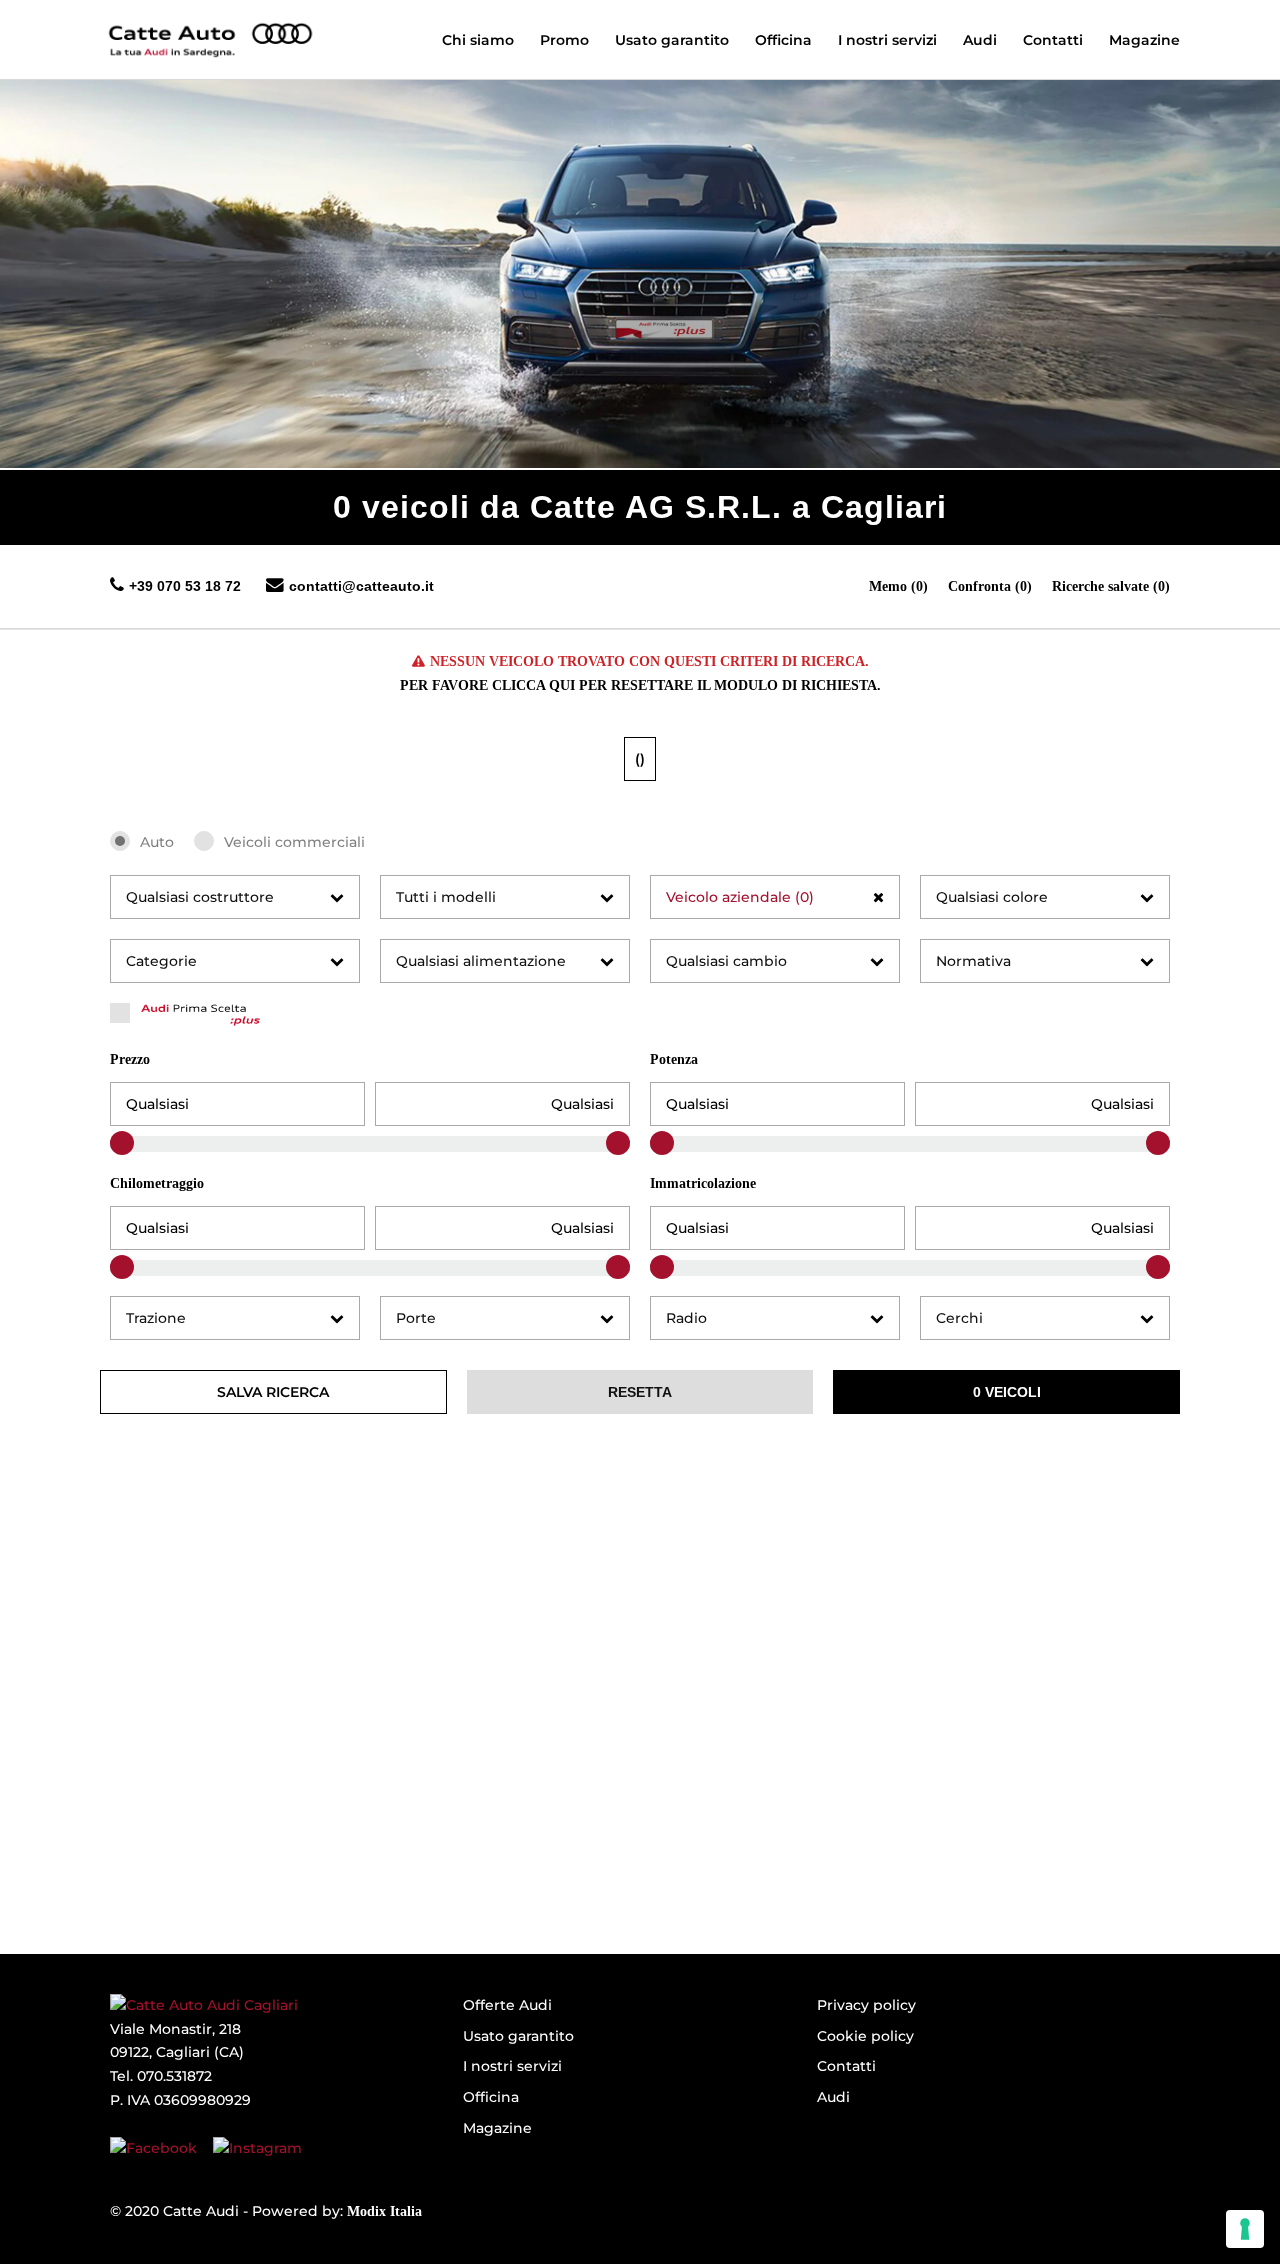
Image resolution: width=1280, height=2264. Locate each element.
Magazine (497, 2128)
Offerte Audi (507, 2005)
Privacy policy (866, 2005)
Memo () (898, 586)
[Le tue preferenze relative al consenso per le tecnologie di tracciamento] (1245, 2229)
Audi (833, 2097)
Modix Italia (384, 2211)
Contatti (846, 2066)
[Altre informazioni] (208, 30)
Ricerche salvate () (1111, 586)
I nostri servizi (512, 2066)
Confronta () (990, 586)
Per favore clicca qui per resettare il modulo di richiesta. (640, 685)
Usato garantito (518, 2036)
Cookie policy (865, 2036)
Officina (491, 2097)
